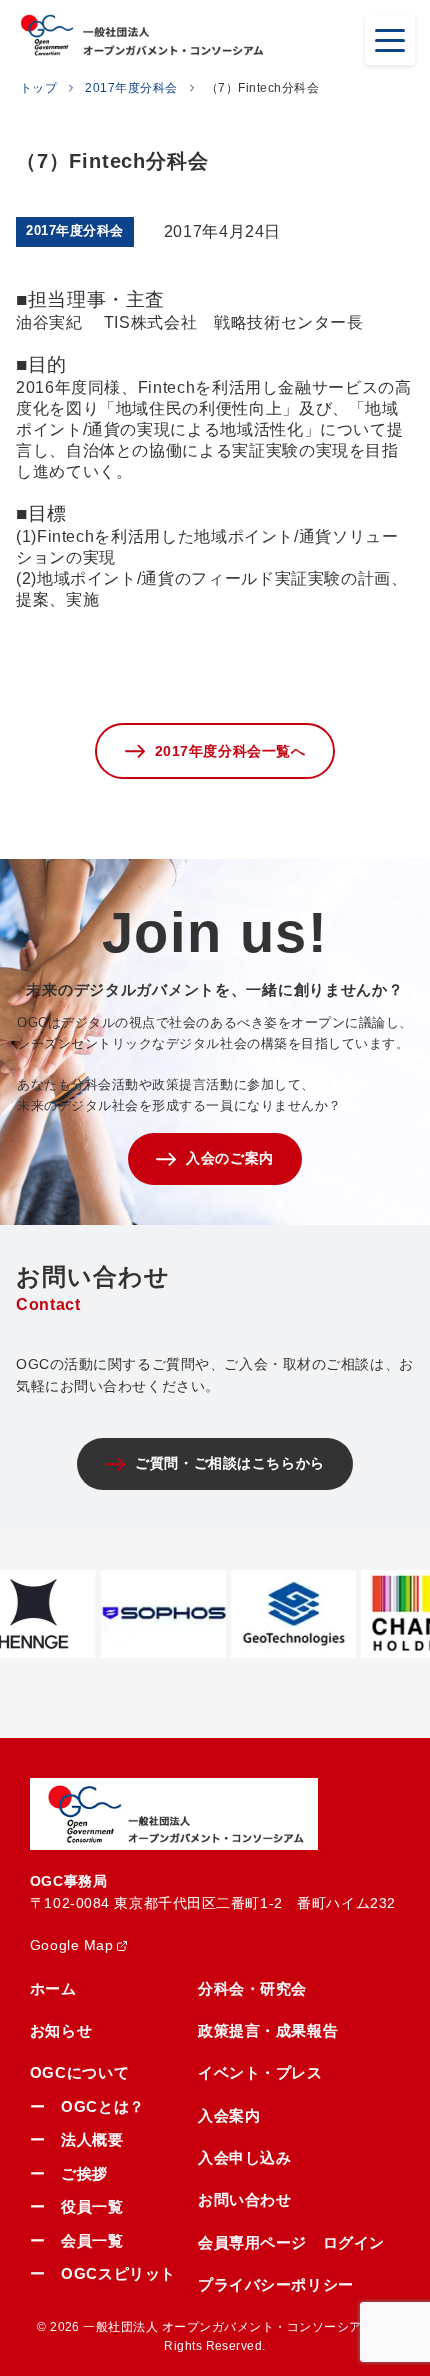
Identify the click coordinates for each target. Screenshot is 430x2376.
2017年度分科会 (131, 88)
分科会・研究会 (252, 1988)
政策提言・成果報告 (268, 2030)
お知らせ (61, 2030)
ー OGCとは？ (87, 2106)
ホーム (53, 1988)
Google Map (72, 1945)
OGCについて (79, 2072)
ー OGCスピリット (103, 2273)
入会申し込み (244, 2157)
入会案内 (229, 2115)
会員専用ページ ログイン (291, 2242)
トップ (38, 88)
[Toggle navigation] (390, 40)
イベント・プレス (260, 2072)
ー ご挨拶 (69, 2173)
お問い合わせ (244, 2199)
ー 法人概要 (77, 2139)
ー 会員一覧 (77, 2240)
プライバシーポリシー (276, 2284)
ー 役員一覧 (77, 2206)
